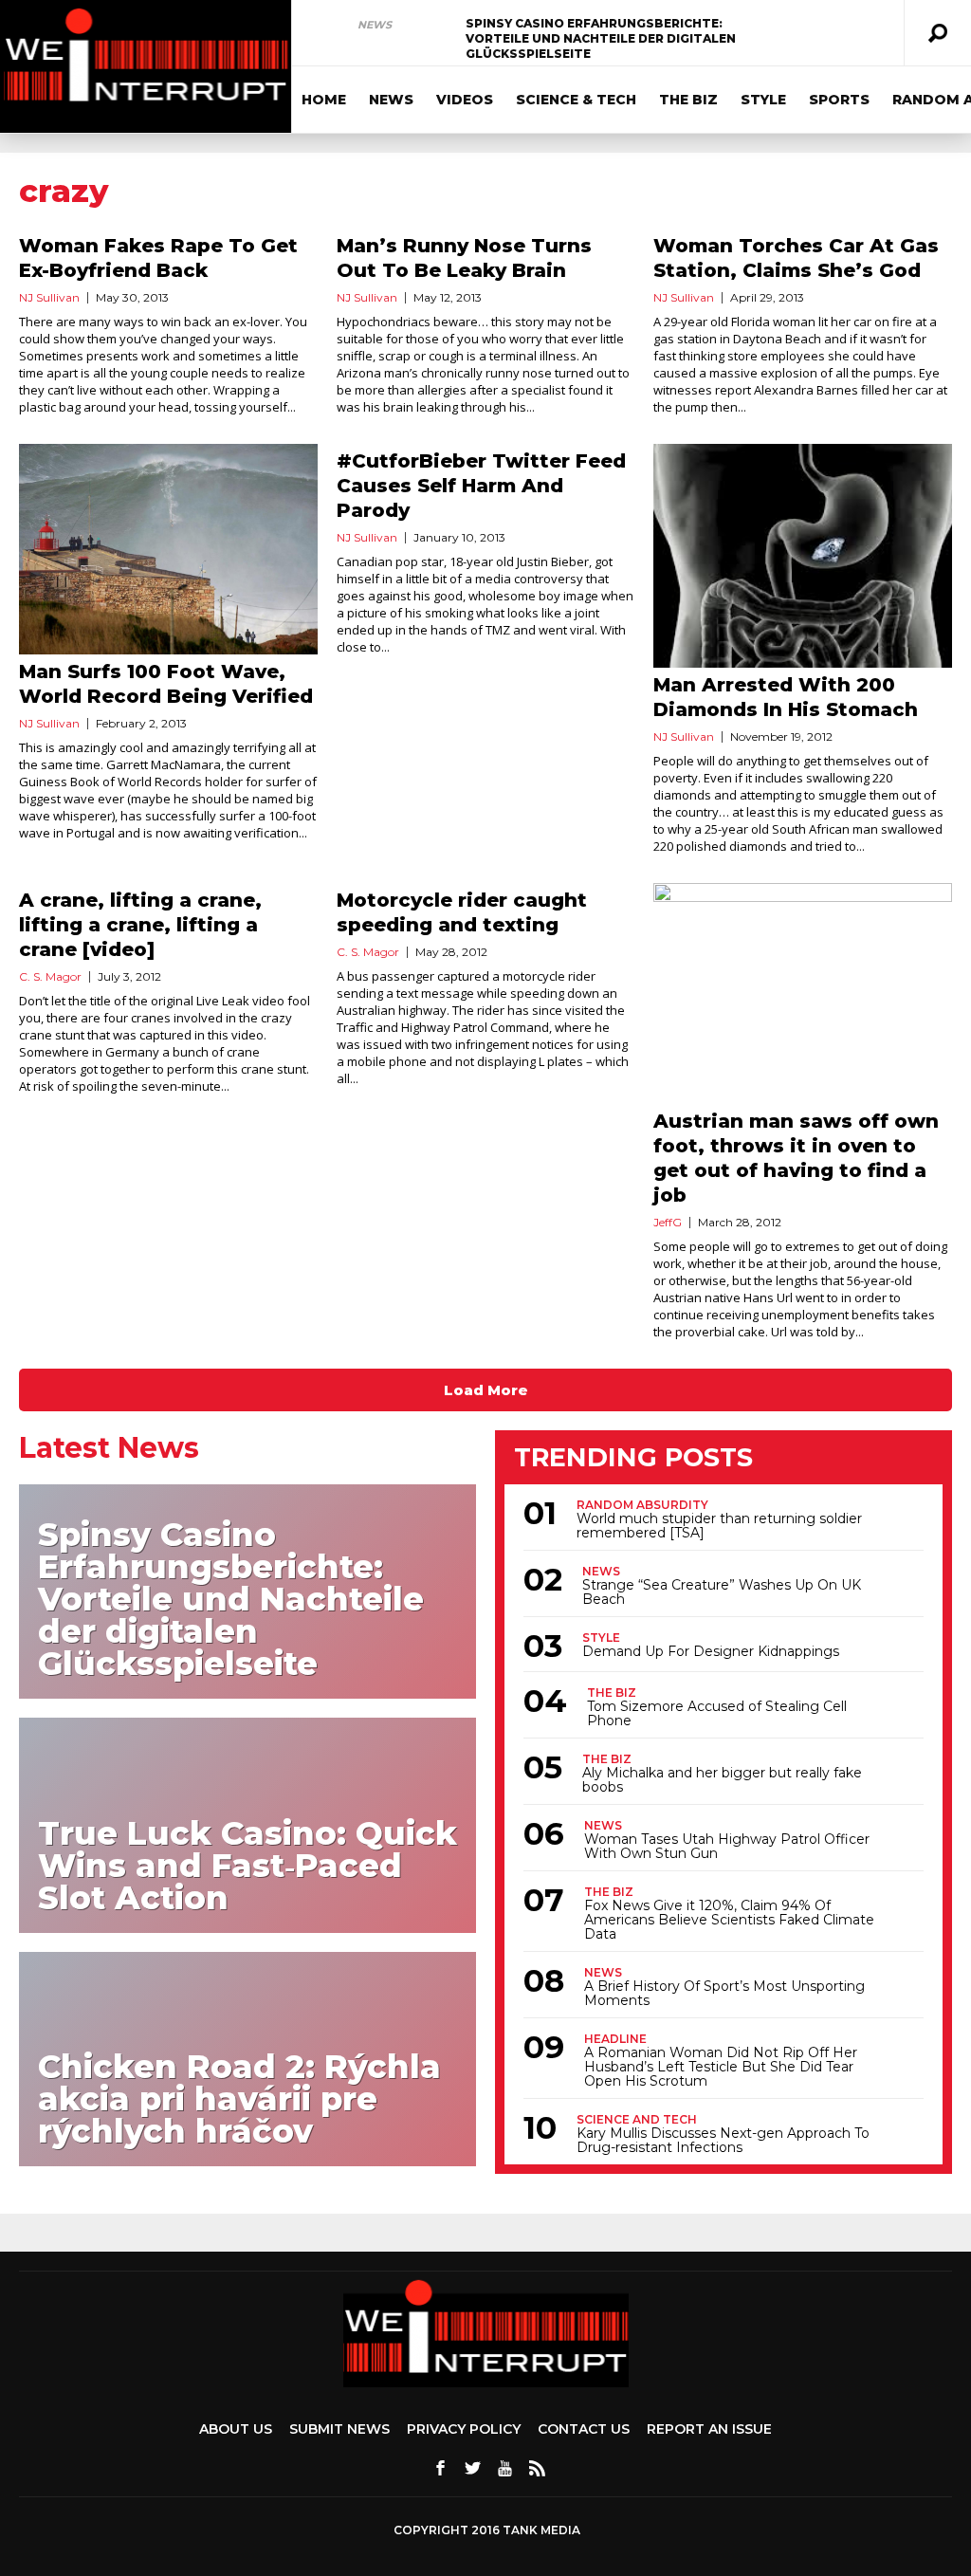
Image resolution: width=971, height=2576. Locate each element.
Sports (839, 100)
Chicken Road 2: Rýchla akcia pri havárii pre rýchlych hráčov (239, 2099)
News (375, 25)
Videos (465, 100)
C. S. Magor (50, 976)
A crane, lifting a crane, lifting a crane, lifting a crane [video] (140, 925)
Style (763, 100)
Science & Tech (576, 100)
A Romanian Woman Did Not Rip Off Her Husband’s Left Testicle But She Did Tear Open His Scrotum (721, 2067)
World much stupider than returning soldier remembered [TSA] (719, 1526)
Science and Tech (637, 2119)
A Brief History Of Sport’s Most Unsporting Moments (724, 1994)
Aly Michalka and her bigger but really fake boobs (722, 1780)
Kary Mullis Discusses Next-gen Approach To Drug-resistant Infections (723, 2141)
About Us (236, 2429)
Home (324, 100)
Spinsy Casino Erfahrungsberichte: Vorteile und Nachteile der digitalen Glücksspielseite (601, 38)
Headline (615, 2039)
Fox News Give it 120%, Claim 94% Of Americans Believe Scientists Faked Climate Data (729, 1920)
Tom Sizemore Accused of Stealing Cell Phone (717, 1714)
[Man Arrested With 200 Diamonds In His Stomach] (803, 556)
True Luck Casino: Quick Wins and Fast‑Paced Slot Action (247, 1866)
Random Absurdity (642, 1505)
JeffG (668, 1222)
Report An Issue (709, 2429)
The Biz (688, 100)
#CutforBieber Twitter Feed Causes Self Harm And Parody (481, 486)
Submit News (339, 2429)
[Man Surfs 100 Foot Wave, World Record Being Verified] (168, 549)
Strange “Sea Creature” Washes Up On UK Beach (722, 1592)
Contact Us (584, 2429)
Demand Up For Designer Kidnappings (711, 1652)
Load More (486, 1390)
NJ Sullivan (49, 297)
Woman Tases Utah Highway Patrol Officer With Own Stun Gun (727, 1847)
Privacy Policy (464, 2429)
